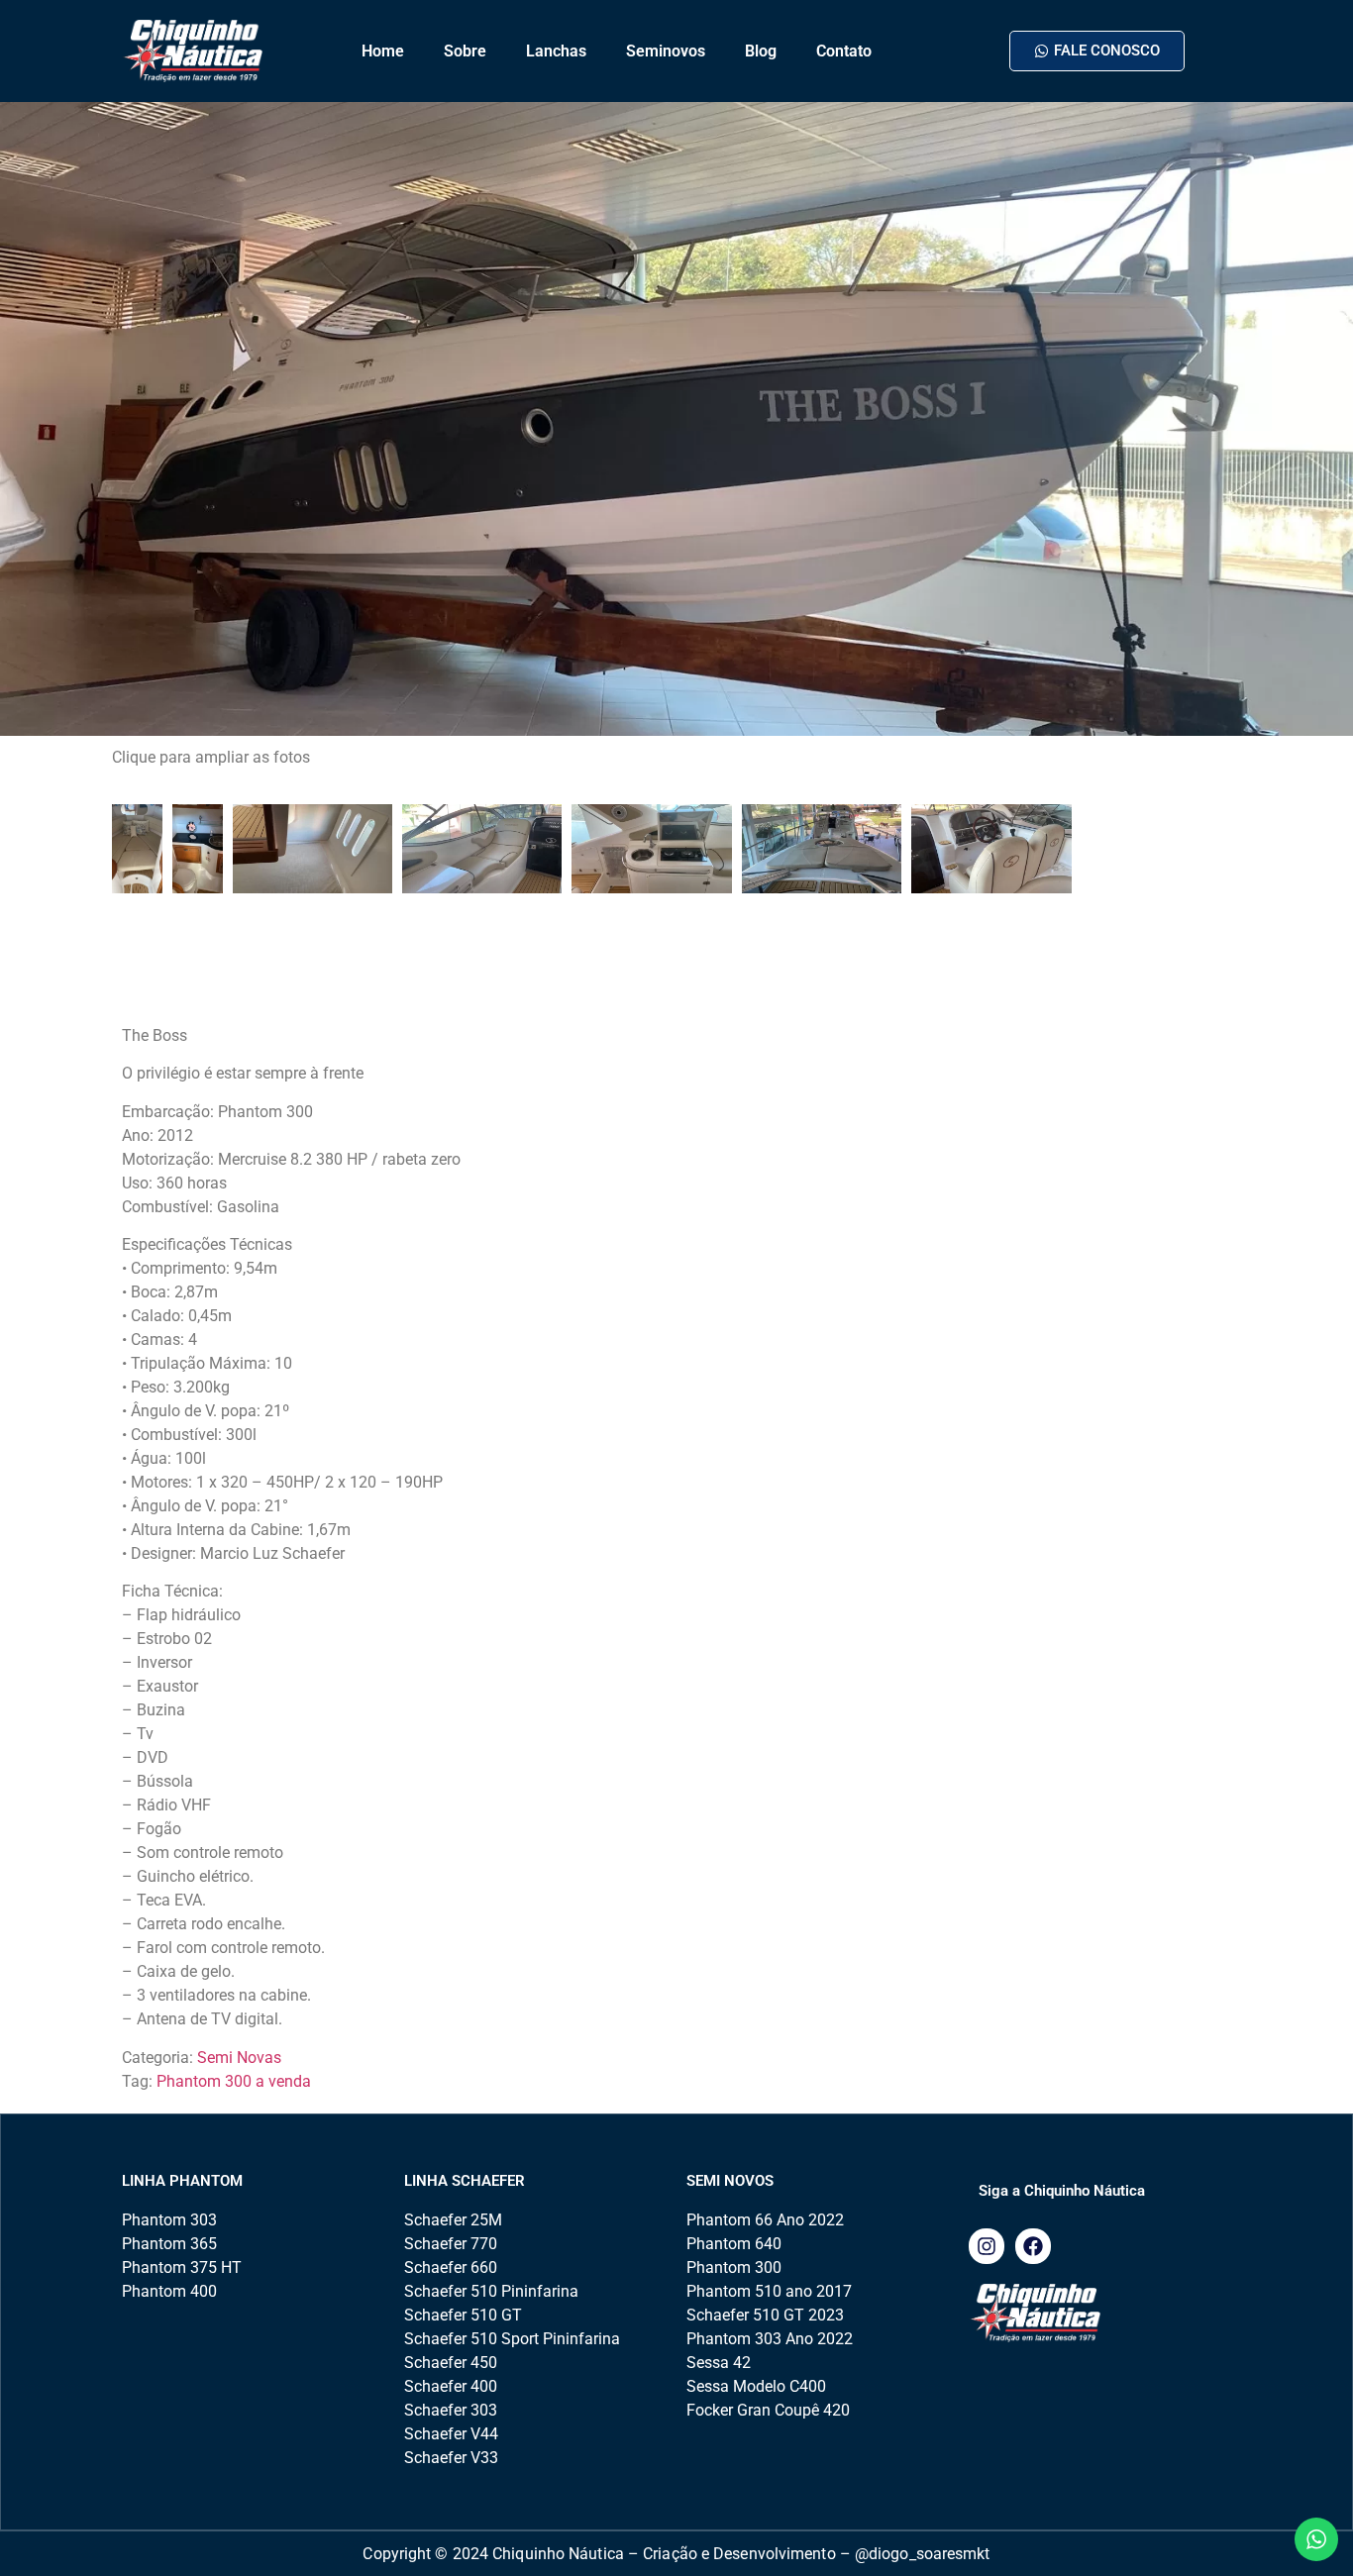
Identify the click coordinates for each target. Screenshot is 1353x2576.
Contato (844, 51)
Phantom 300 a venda (234, 2081)
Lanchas (556, 51)
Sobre (465, 51)
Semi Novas (239, 2058)
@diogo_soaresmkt (923, 2554)
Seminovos (666, 51)
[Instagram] (987, 2246)
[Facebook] (1033, 2246)
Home (383, 51)
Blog (761, 51)
